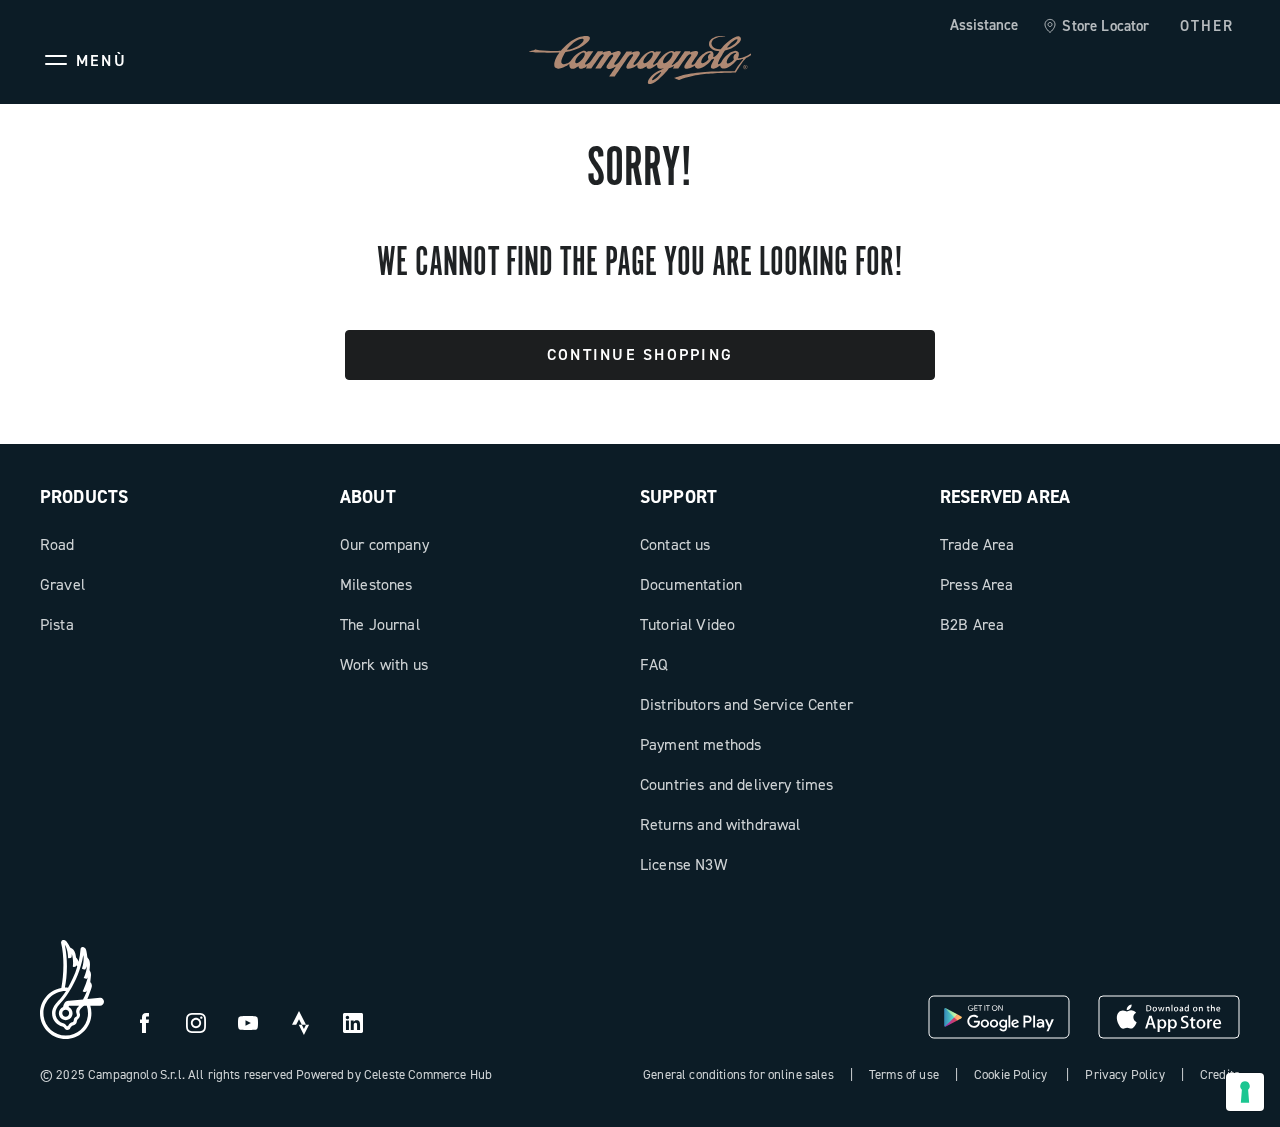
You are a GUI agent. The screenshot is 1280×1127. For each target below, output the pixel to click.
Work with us (384, 664)
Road (57, 544)
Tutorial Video (687, 624)
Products (84, 497)
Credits (1220, 1074)
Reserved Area (1005, 497)
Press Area (977, 584)
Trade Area (977, 544)
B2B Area (972, 624)
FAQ (654, 664)
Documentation (691, 584)
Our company (384, 544)
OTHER (1207, 26)
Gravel (62, 584)
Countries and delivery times (736, 784)
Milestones (376, 584)
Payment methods (700, 744)
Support (678, 497)
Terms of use (904, 1074)
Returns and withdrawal (720, 824)
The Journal (380, 624)
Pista (57, 624)
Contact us (675, 544)
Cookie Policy (1010, 1074)
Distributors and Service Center (746, 704)
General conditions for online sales (738, 1074)
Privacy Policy (1124, 1074)
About (368, 497)
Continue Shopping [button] (640, 354)
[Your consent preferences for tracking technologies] (1245, 1092)
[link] (1095, 27)
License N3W (683, 864)
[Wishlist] (1128, 60)
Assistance (984, 25)
